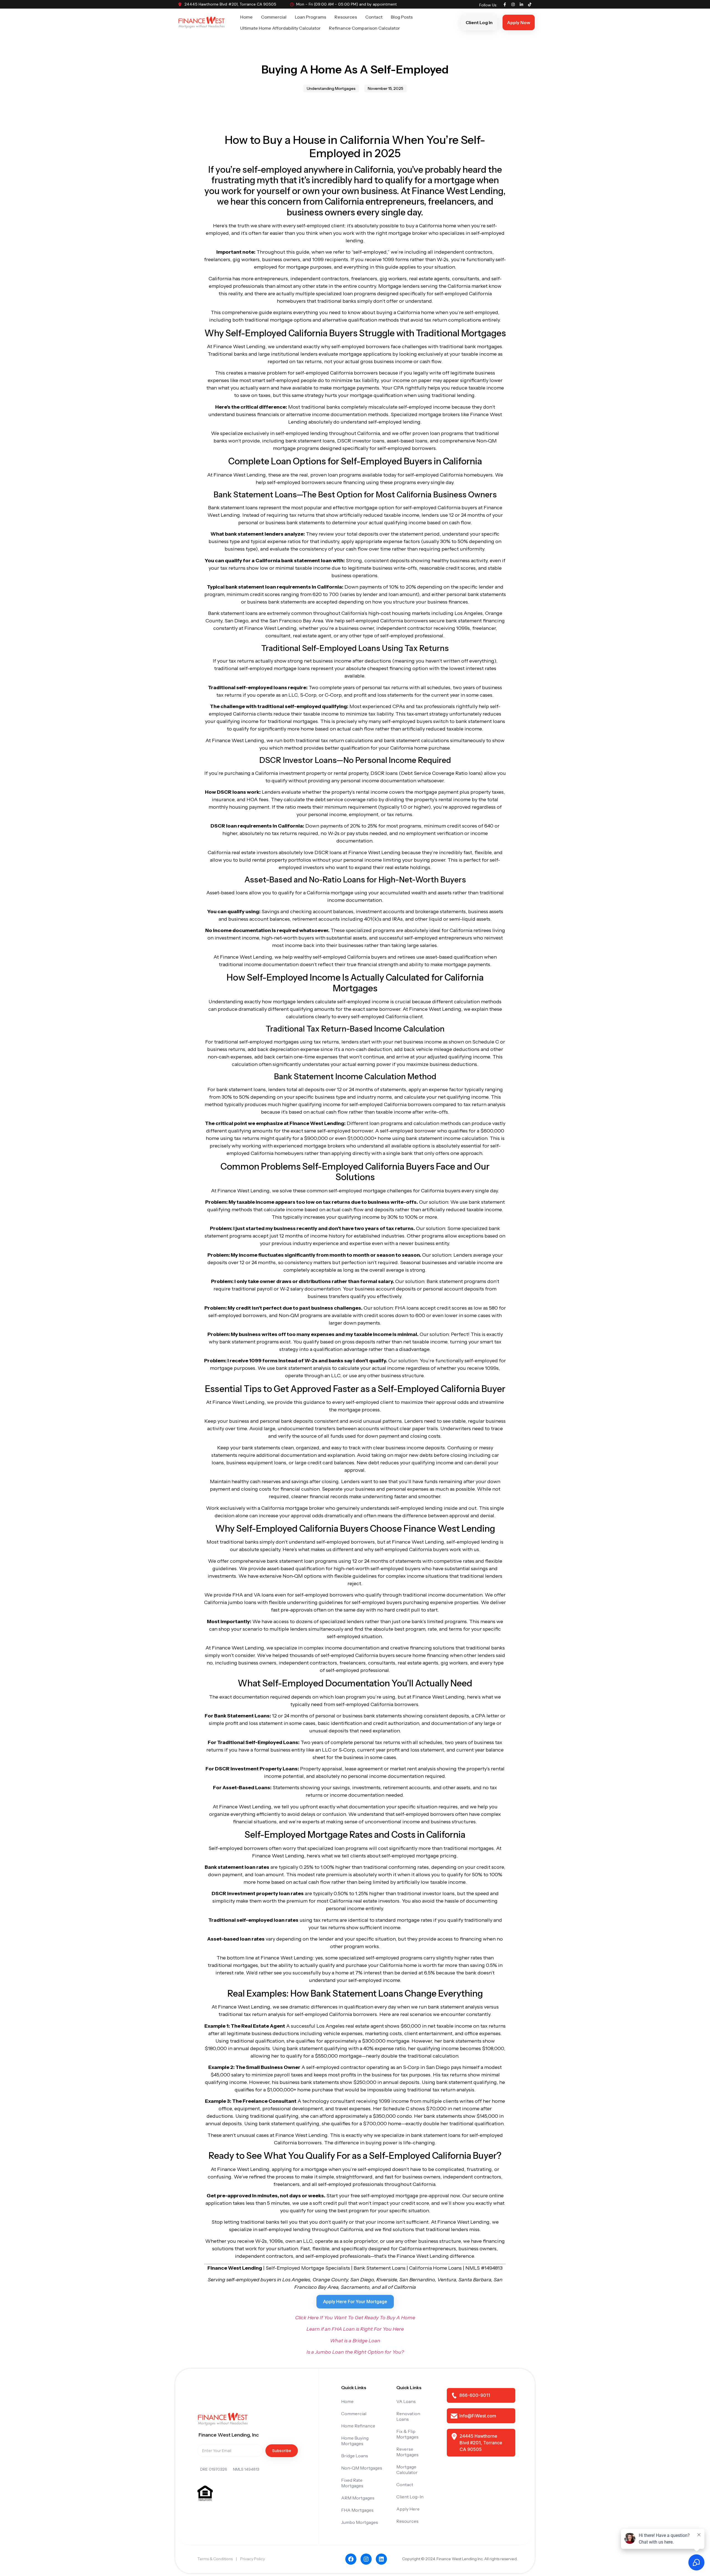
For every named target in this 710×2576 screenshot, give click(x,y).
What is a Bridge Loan (355, 2341)
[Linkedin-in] (521, 4)
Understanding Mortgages (331, 88)
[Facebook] (351, 2559)
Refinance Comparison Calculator (364, 28)
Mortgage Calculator (407, 2470)
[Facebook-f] (505, 4)
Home (246, 17)
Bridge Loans (355, 2456)
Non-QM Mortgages (362, 2468)
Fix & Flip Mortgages (407, 2434)
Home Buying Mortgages (355, 2441)
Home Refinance (358, 2426)
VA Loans (406, 2401)
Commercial (274, 17)
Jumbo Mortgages (360, 2522)
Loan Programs (310, 17)
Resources (346, 17)
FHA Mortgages (357, 2510)
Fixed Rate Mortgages (352, 2483)
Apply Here (408, 2509)
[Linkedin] (381, 2559)
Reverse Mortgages (407, 2452)
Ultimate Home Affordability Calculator (280, 28)
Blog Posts (402, 17)
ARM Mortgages (358, 2498)
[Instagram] (513, 4)
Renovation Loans (408, 2416)
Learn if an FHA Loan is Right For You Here (355, 2329)
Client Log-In (410, 2497)
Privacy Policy (253, 2559)
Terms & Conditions (215, 2559)
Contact (374, 17)
